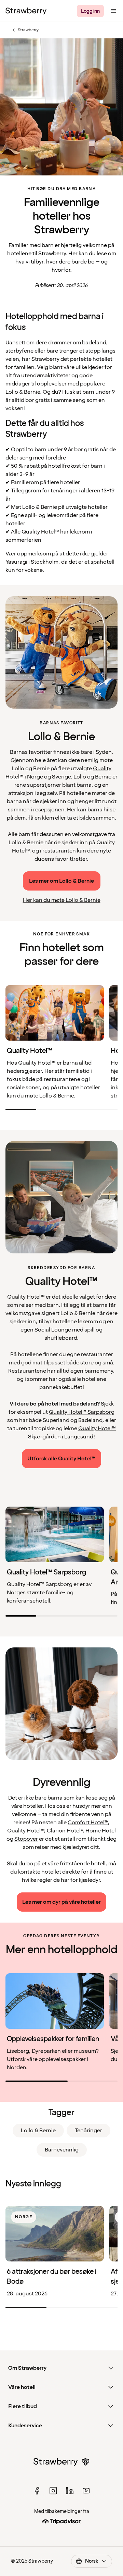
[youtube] (86, 2491)
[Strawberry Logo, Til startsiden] (26, 11)
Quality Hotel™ (25, 1831)
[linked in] (70, 2491)
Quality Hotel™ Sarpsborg (82, 1412)
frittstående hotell (83, 1864)
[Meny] (113, 11)
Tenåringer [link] (88, 2131)
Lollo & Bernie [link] (38, 2131)
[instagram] (53, 2491)
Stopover (26, 1839)
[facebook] (37, 2491)
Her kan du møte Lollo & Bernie (62, 900)
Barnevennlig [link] (62, 2150)
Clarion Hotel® (65, 1831)
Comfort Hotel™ (88, 1823)
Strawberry (25, 30)
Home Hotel (101, 1831)
